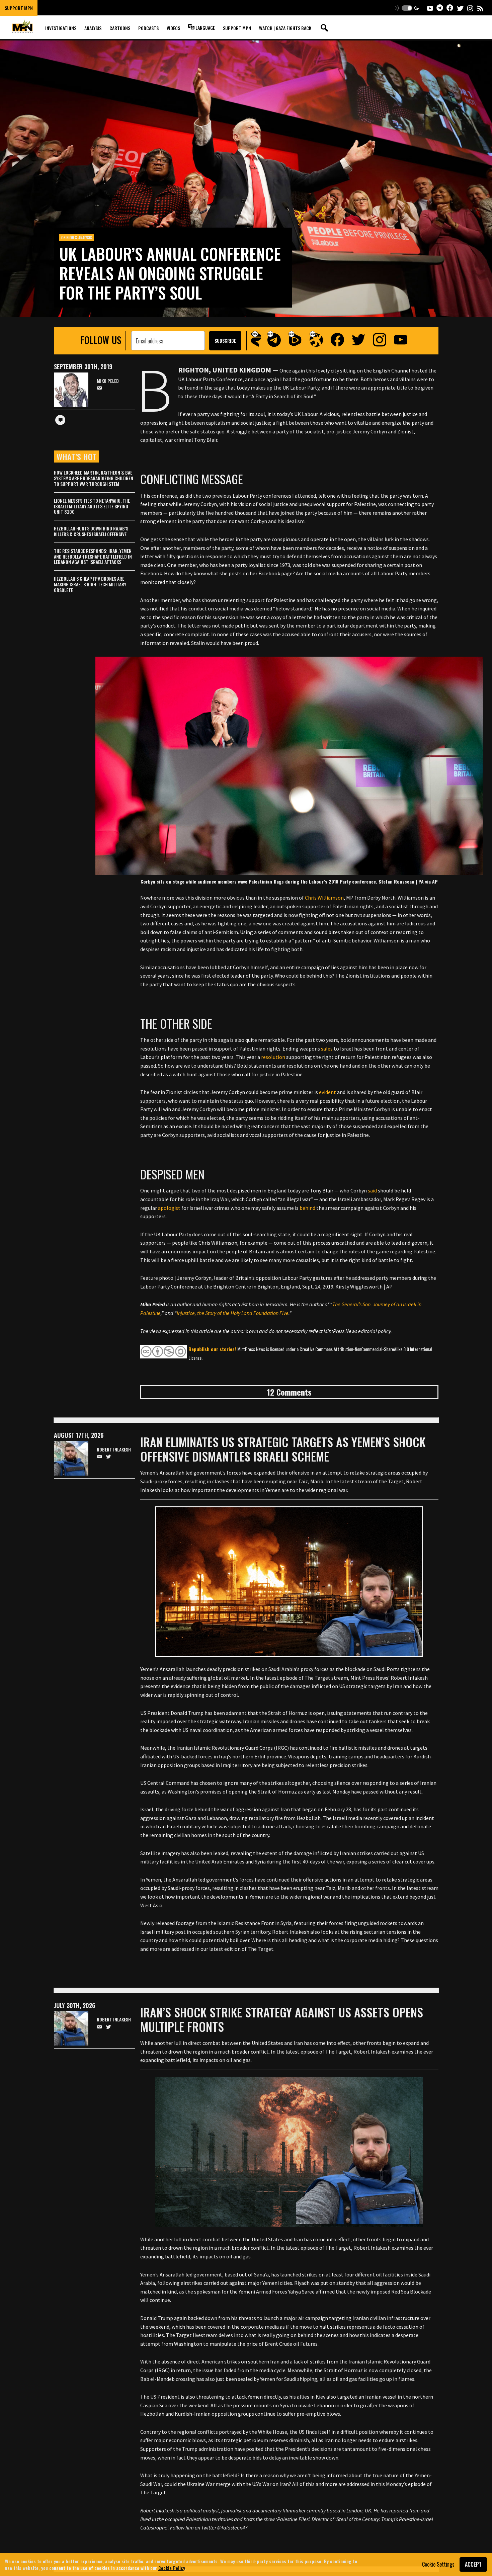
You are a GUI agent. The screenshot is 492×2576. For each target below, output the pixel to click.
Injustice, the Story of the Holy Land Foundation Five (233, 1313)
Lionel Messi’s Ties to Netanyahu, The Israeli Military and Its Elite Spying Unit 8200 (92, 506)
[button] (407, 8)
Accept (473, 2564)
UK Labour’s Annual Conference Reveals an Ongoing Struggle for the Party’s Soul (170, 273)
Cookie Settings (438, 2564)
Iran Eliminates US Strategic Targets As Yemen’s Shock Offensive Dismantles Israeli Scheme (283, 1449)
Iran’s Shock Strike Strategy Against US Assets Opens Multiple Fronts (282, 2019)
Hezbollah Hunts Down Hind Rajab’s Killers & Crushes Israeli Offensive (91, 531)
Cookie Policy (172, 2567)
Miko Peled (108, 381)
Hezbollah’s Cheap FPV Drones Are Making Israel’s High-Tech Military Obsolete (90, 584)
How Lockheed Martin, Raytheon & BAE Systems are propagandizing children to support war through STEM (94, 478)
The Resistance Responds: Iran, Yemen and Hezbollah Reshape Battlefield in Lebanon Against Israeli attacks (93, 556)
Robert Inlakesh (114, 1450)
